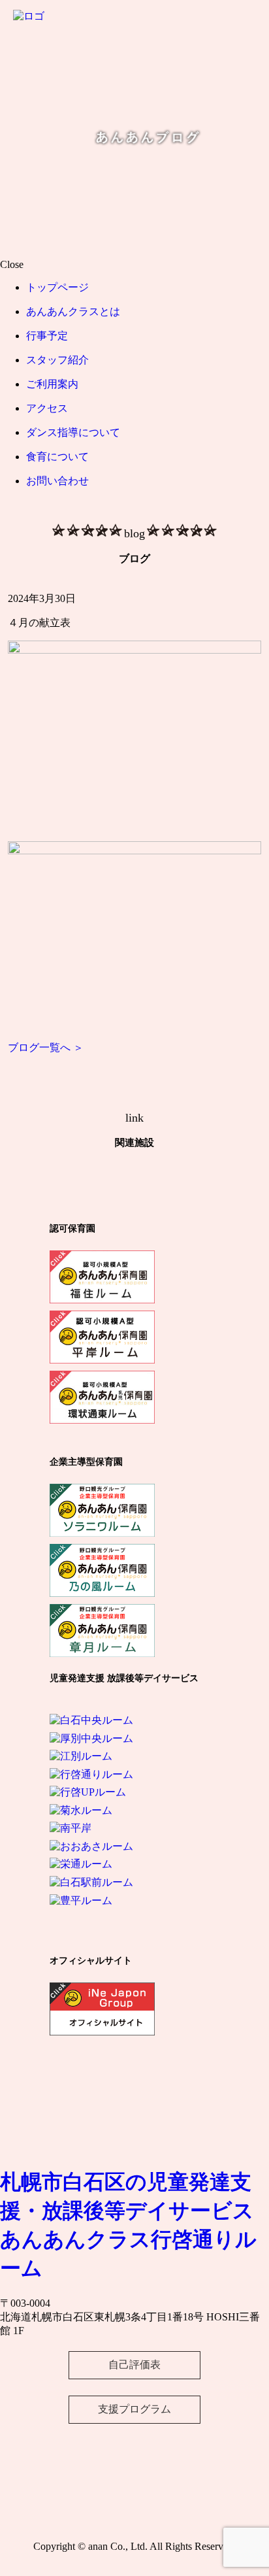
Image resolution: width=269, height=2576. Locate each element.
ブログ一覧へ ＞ (46, 1047)
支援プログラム (134, 2409)
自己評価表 (134, 2365)
